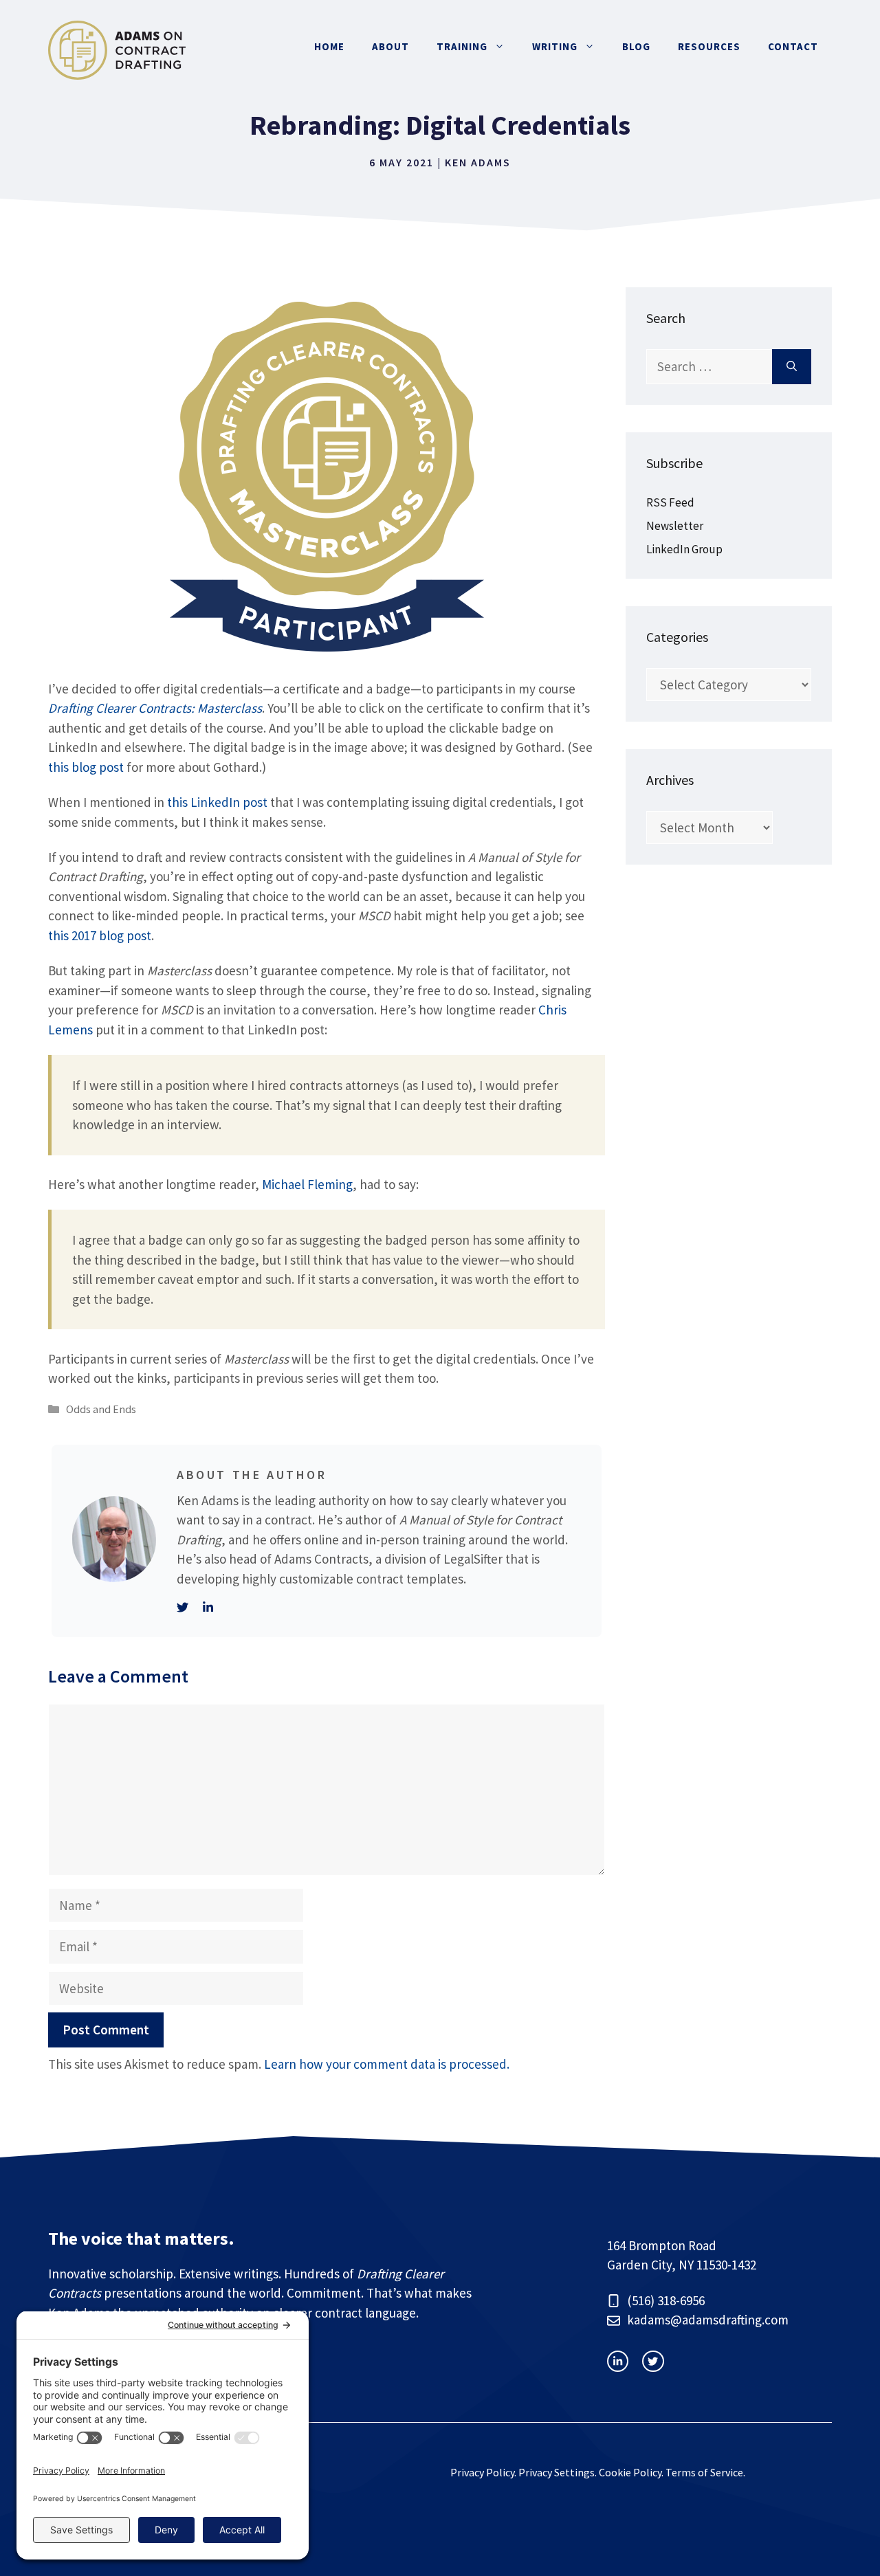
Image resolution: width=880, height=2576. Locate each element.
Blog (636, 46)
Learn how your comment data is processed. (387, 2064)
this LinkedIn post (217, 802)
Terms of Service (704, 2472)
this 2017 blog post (100, 935)
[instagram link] (618, 2361)
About (390, 46)
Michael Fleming (307, 1184)
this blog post (86, 767)
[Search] (792, 367)
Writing (555, 46)
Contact (793, 46)
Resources (709, 46)
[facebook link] (653, 2361)
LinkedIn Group (684, 549)
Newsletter (675, 526)
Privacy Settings (557, 2472)
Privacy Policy (482, 2472)
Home (329, 46)
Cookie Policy (630, 2472)
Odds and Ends (101, 1409)
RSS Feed (670, 502)
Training (462, 46)
